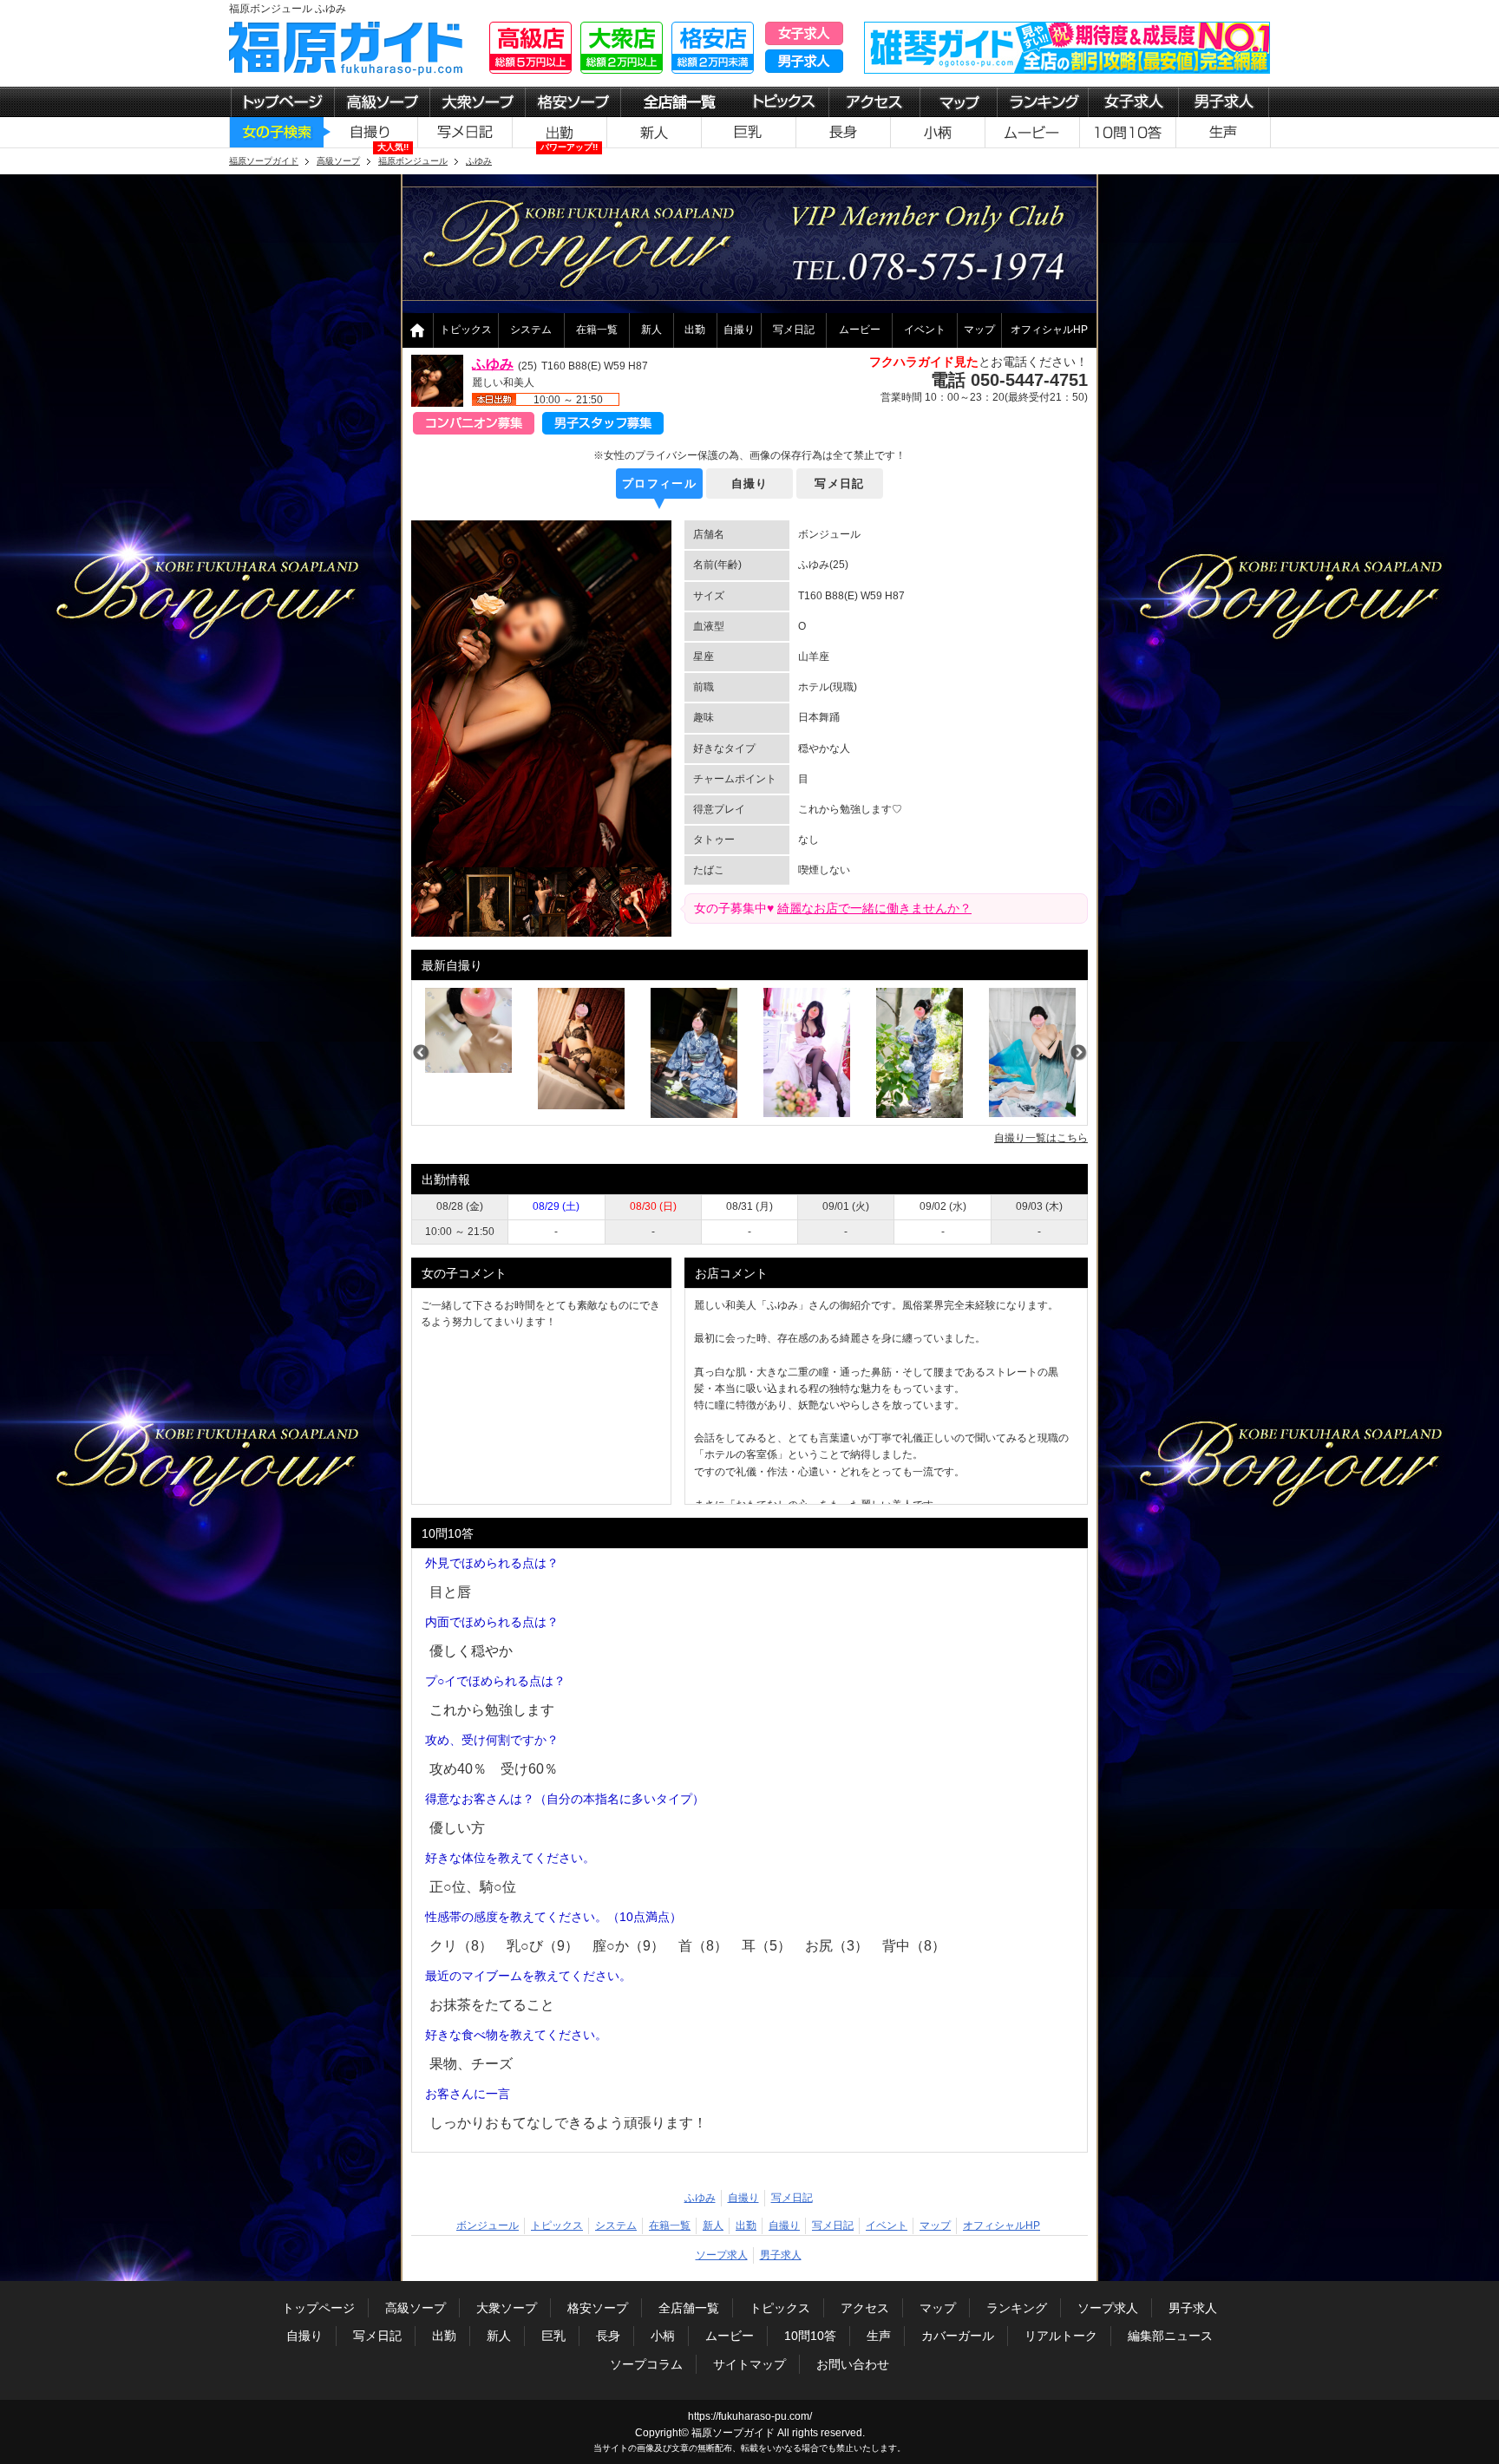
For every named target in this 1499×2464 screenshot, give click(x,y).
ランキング (1017, 2308)
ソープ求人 (722, 2255)
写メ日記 (794, 330)
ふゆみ (493, 364)
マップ (979, 330)
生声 (879, 2336)
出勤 (695, 330)
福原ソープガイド (733, 2433)
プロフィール (659, 484)
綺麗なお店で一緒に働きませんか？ (874, 908)
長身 (608, 2336)
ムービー (860, 330)
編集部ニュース (1170, 2336)
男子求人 (781, 2255)
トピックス (466, 330)
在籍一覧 (597, 330)
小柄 (663, 2336)
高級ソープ (416, 2308)
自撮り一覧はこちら (1041, 1138)
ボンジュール (488, 2225)
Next (1078, 1053)
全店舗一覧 (689, 2308)
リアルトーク (1061, 2336)
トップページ (318, 2308)
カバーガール (958, 2336)
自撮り (739, 330)
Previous (421, 1053)
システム (531, 330)
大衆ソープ (507, 2308)
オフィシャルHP (1049, 330)
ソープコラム (646, 2364)
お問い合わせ (853, 2364)
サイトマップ (749, 2364)
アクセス (865, 2308)
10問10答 (810, 2336)
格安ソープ (598, 2308)
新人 (651, 330)
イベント (925, 330)
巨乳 (553, 2336)
